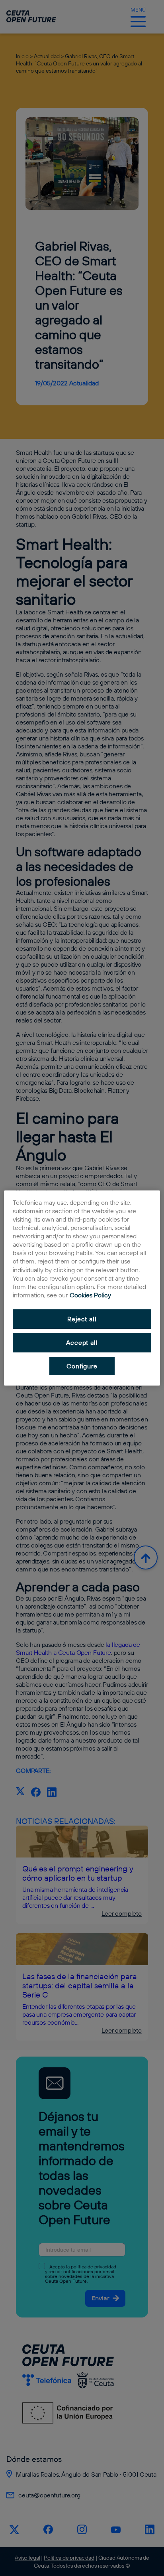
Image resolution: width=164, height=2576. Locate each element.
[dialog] (82, 1288)
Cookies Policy (90, 1295)
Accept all (82, 1342)
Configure (82, 1366)
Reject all (82, 1319)
